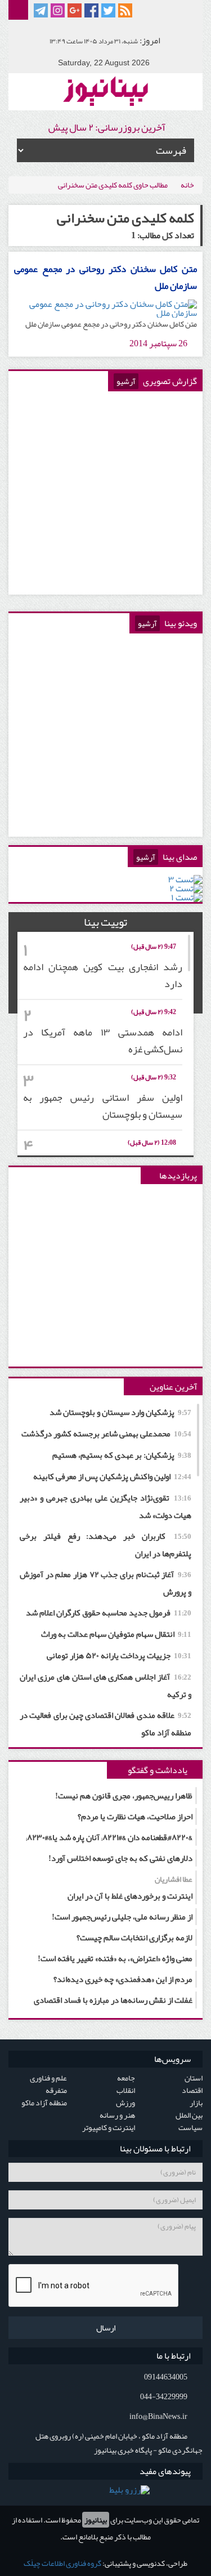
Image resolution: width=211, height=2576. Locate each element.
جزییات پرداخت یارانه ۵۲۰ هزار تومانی (119, 1655)
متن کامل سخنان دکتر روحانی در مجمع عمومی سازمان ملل (105, 277)
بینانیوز (96, 2520)
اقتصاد (192, 2090)
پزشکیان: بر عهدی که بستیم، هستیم (122, 1455)
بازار (196, 2102)
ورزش (125, 2102)
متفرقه (56, 2090)
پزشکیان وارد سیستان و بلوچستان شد (120, 1412)
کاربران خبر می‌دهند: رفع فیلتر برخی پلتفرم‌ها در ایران (105, 1545)
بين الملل (189, 2115)
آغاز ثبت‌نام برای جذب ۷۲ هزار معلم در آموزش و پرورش (105, 1583)
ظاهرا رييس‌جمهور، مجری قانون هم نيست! (124, 1796)
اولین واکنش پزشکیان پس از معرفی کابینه (112, 1476)
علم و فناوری (48, 2078)
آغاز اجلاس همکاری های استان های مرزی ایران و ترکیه (105, 1686)
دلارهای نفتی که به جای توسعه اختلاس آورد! (120, 1858)
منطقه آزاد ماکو (44, 2102)
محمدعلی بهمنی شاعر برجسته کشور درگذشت (106, 1434)
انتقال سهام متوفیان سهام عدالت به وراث (116, 1634)
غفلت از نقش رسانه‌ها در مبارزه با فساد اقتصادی (113, 2000)
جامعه (126, 2078)
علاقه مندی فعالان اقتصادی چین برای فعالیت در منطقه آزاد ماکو (105, 1724)
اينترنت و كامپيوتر (109, 2127)
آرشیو (126, 381)
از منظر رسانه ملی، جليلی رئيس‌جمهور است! (122, 1917)
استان (194, 2078)
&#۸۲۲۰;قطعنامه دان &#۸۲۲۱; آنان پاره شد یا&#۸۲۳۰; (109, 1837)
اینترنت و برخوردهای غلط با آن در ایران (130, 1888)
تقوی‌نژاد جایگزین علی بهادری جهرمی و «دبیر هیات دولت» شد (105, 1506)
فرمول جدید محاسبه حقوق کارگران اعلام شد (109, 1613)
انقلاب (126, 2090)
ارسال (106, 2328)
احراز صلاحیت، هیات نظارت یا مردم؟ (135, 1816)
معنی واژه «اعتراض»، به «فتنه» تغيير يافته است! (115, 1958)
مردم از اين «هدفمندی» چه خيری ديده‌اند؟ (123, 1979)
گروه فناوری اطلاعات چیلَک (62, 2563)
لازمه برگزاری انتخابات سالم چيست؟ (134, 1937)
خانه (187, 185)
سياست (190, 2127)
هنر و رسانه (117, 2115)
